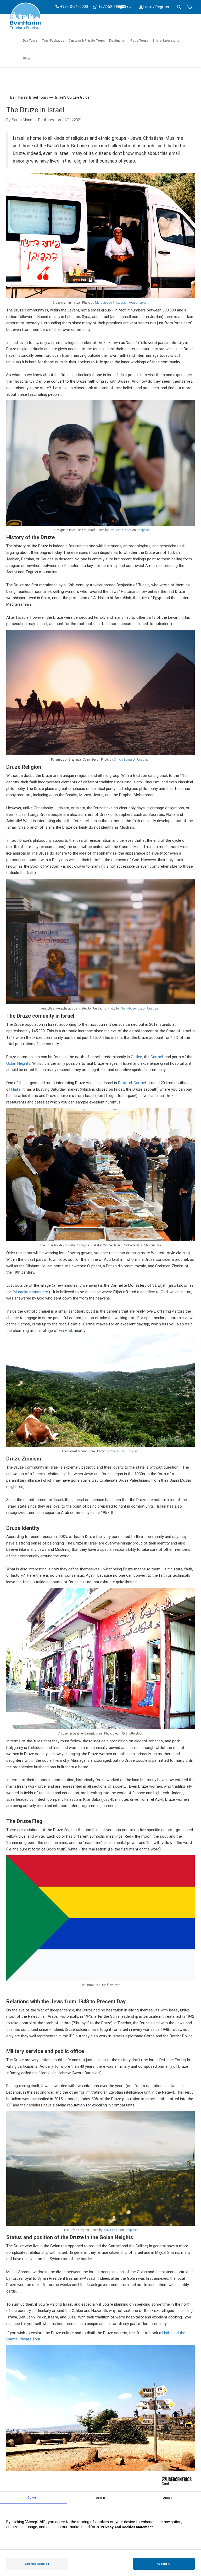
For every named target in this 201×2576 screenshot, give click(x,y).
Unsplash (142, 303)
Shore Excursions (166, 41)
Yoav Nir (116, 1451)
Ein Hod (65, 1331)
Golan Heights (18, 1063)
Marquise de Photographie (113, 303)
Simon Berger (123, 760)
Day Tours (30, 41)
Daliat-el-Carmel (132, 1083)
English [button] (122, 7)
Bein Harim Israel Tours (29, 97)
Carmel (157, 1057)
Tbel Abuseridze (131, 1008)
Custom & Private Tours (87, 41)
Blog (26, 58)
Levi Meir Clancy (121, 530)
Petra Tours (139, 41)
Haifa (16, 1089)
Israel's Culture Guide (72, 97)
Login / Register (156, 7)
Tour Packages (53, 41)
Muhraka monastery (31, 1292)
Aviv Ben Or (111, 2230)
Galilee (136, 1057)
